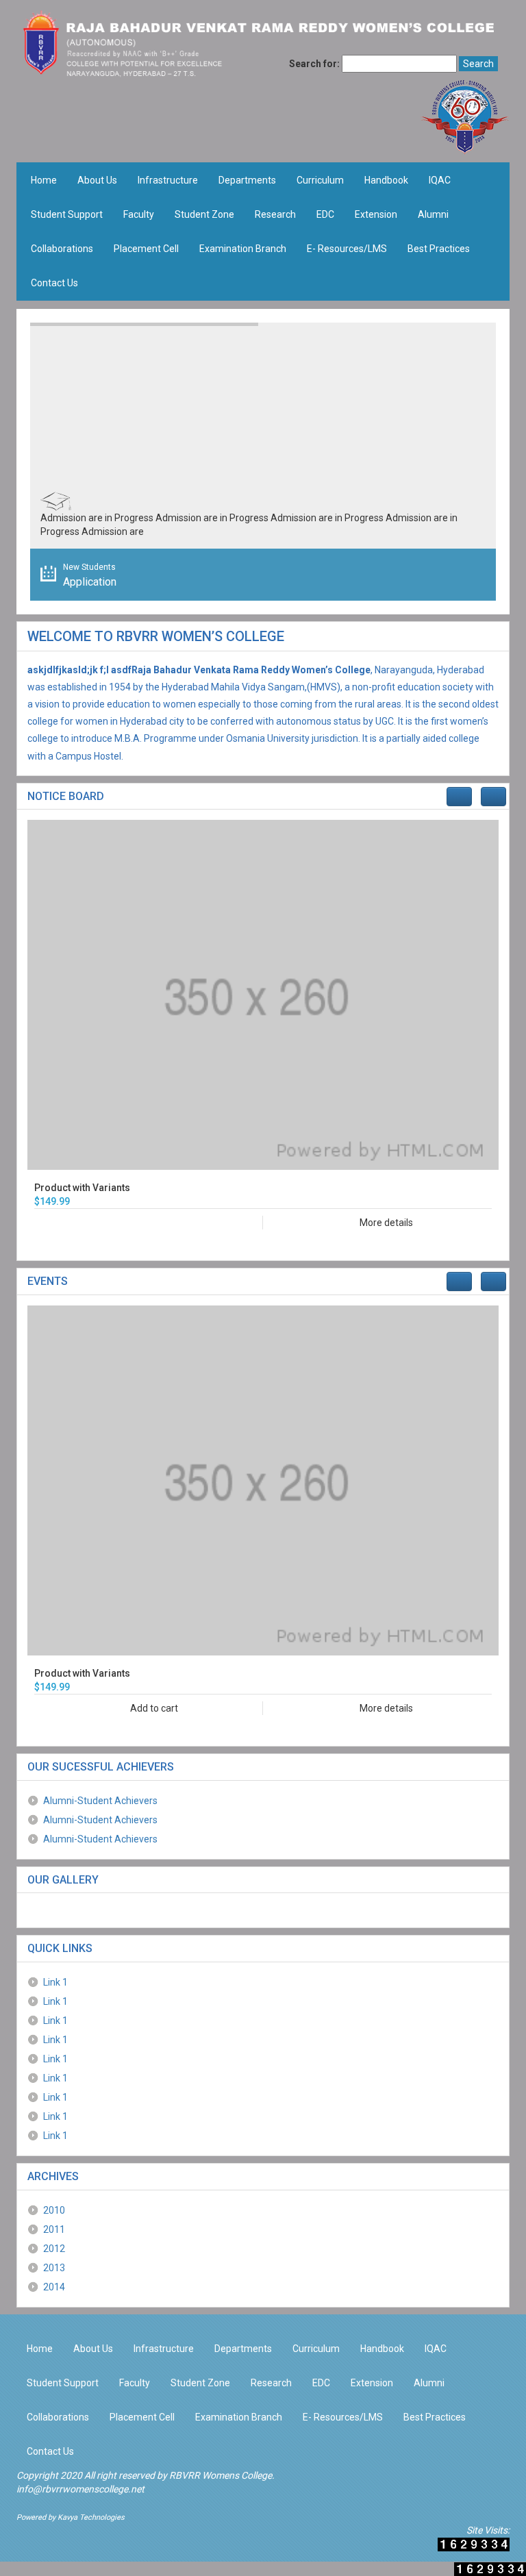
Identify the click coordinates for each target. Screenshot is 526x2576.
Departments (247, 180)
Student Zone (204, 214)
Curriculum (320, 180)
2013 (54, 2268)
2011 (54, 2229)
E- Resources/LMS (347, 249)
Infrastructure (168, 180)
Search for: (314, 64)
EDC (325, 214)
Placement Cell (146, 249)
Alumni (433, 214)
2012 (54, 2249)
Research (275, 214)
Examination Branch (243, 249)
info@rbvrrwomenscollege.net (80, 2489)
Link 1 (55, 1982)
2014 (54, 2287)
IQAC (440, 180)
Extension (376, 214)
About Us (97, 180)
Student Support (67, 214)
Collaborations (62, 249)
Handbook (386, 180)
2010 (54, 2210)
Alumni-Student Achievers (100, 1801)
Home (44, 180)
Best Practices (439, 249)
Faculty (139, 214)
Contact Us (54, 283)
